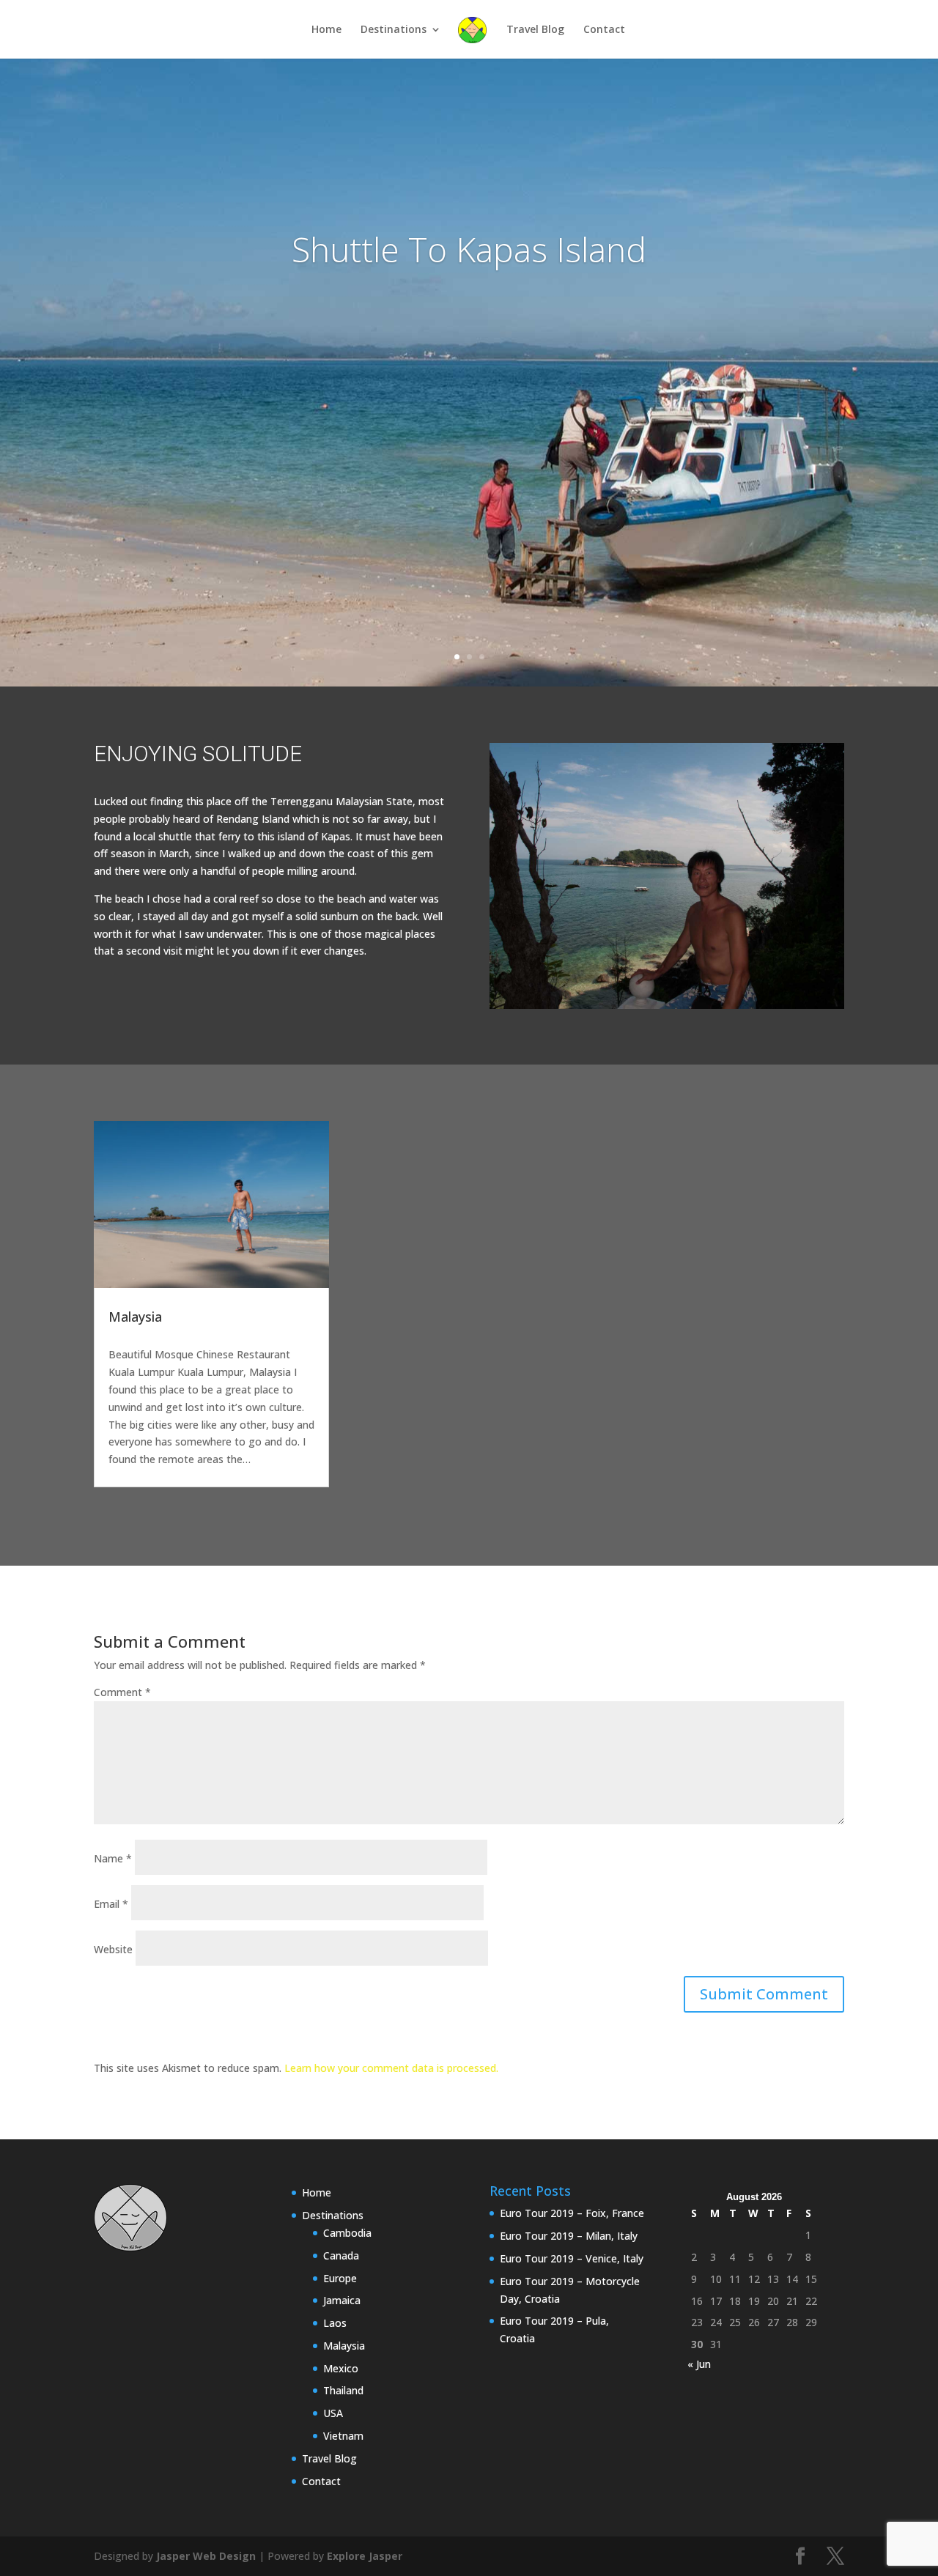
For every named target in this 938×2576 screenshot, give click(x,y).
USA (333, 2413)
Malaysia (135, 1317)
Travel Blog (535, 30)
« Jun (699, 2364)
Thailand (343, 2390)
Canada (341, 2255)
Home (326, 30)
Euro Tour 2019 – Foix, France (572, 2213)
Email (111, 1904)
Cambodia (347, 2233)
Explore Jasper (365, 2556)
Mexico (341, 2368)
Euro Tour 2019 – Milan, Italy (569, 2236)
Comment (122, 1692)
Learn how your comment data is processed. (391, 2068)
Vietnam (343, 2436)
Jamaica (342, 2300)
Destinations (394, 30)
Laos (335, 2323)
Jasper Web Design (206, 2556)
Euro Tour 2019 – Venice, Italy (572, 2258)
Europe (340, 2278)
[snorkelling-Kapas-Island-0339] (667, 1008)
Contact (604, 30)
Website (113, 1949)
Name (113, 1858)
